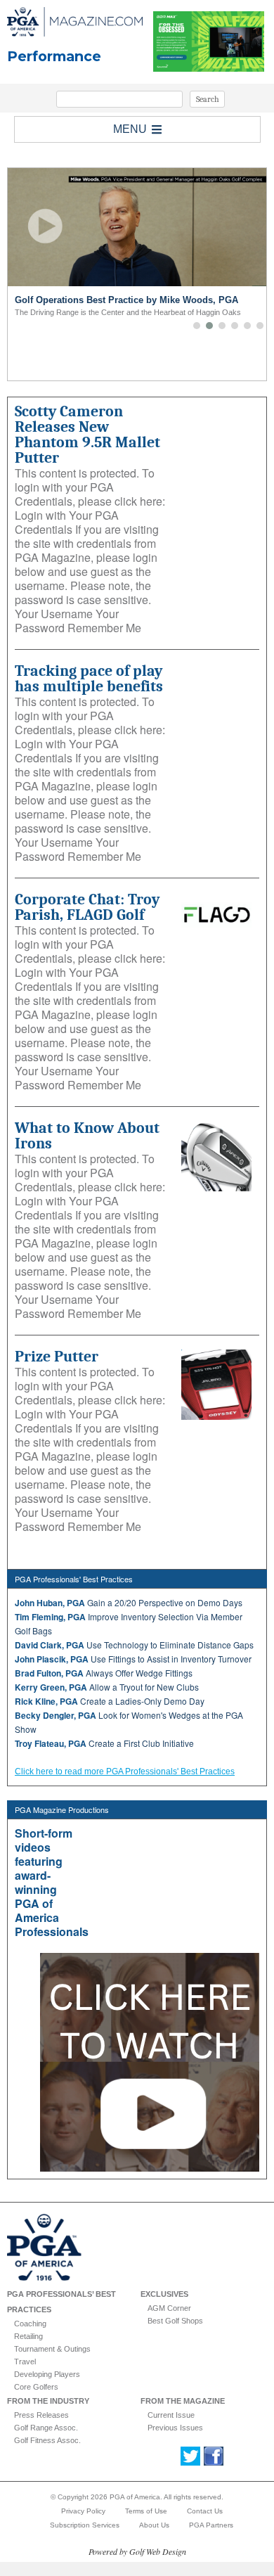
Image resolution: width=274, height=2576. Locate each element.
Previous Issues (175, 2428)
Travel (25, 2362)
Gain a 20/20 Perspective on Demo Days (129, 1602)
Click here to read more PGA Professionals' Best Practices (125, 1771)
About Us (154, 2525)
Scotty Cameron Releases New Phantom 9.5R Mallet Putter (87, 435)
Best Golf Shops (175, 2321)
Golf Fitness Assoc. (47, 2440)
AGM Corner (169, 2308)
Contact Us (205, 2511)
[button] (197, 326)
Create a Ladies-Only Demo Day (110, 1701)
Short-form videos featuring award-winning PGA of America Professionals (52, 1882)
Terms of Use (146, 2511)
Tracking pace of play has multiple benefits (89, 679)
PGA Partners (211, 2525)
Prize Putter (57, 1357)
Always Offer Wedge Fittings (104, 1673)
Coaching (30, 2324)
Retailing (28, 2336)
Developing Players (47, 2374)
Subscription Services (85, 2525)
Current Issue (171, 2415)
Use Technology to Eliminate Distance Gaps (134, 1645)
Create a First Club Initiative (104, 1743)
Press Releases (41, 2415)
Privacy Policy (83, 2511)
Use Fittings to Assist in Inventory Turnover (133, 1659)
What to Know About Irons (87, 1136)
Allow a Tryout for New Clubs (107, 1687)
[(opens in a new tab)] (217, 1156)
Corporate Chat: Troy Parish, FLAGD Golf (87, 907)
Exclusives (164, 2294)
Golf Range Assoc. (46, 2428)
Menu (130, 129)
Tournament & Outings (52, 2349)
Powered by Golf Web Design (137, 2551)
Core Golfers (36, 2387)
